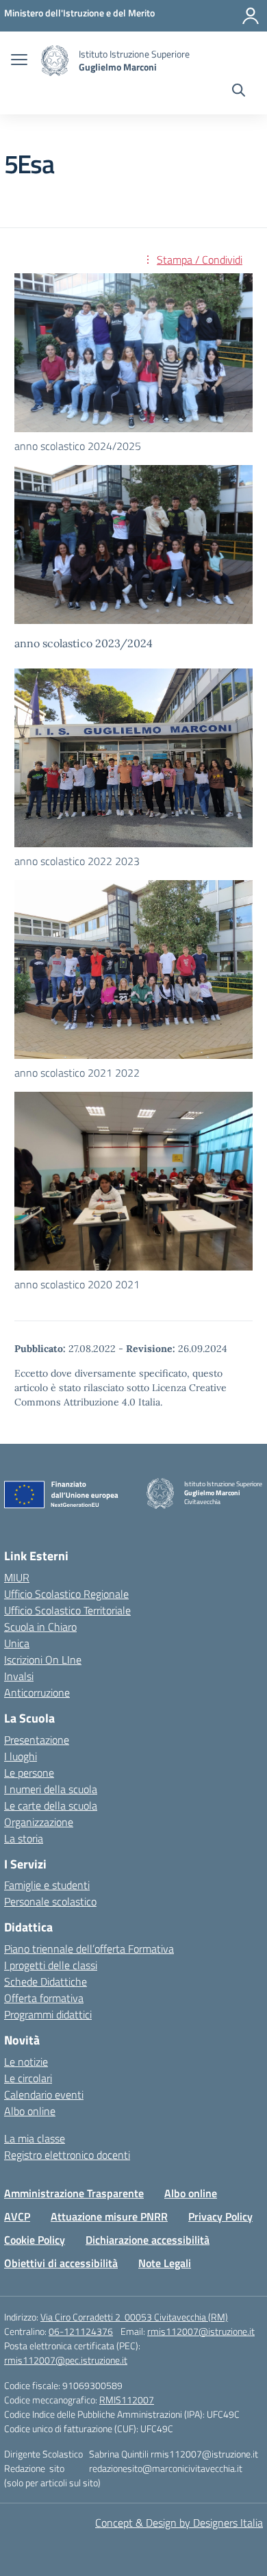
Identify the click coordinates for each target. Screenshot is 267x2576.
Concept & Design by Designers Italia (179, 2523)
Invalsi (19, 1676)
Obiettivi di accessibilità (61, 2263)
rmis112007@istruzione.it (201, 2331)
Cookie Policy (35, 2240)
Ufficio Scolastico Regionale (66, 1594)
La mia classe (35, 2138)
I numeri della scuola (51, 1789)
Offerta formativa (44, 1998)
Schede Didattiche (46, 1981)
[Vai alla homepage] (55, 61)
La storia (24, 1838)
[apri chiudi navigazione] (19, 61)
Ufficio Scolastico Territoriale (67, 1610)
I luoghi (21, 1756)
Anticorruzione (37, 1692)
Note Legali (165, 2263)
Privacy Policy (220, 2216)
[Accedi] (251, 16)
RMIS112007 (127, 2400)
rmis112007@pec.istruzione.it (66, 2360)
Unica (17, 1643)
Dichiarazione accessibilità (148, 2240)
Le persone (29, 1773)
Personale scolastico (50, 1901)
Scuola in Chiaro (40, 1627)
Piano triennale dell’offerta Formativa (89, 1949)
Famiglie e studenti (47, 1885)
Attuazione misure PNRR (109, 2216)
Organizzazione (39, 1822)
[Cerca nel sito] (239, 92)
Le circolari (28, 2078)
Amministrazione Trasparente (74, 2193)
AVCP (17, 2216)
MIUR (17, 1577)
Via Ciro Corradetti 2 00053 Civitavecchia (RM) (134, 2317)
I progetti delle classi (51, 1965)
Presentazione (37, 1740)
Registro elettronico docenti (67, 2155)
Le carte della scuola (51, 1805)
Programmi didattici (48, 2014)
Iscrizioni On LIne (43, 1660)
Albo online (30, 2111)
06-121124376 (81, 2331)
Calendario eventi (44, 2094)
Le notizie (26, 2062)
